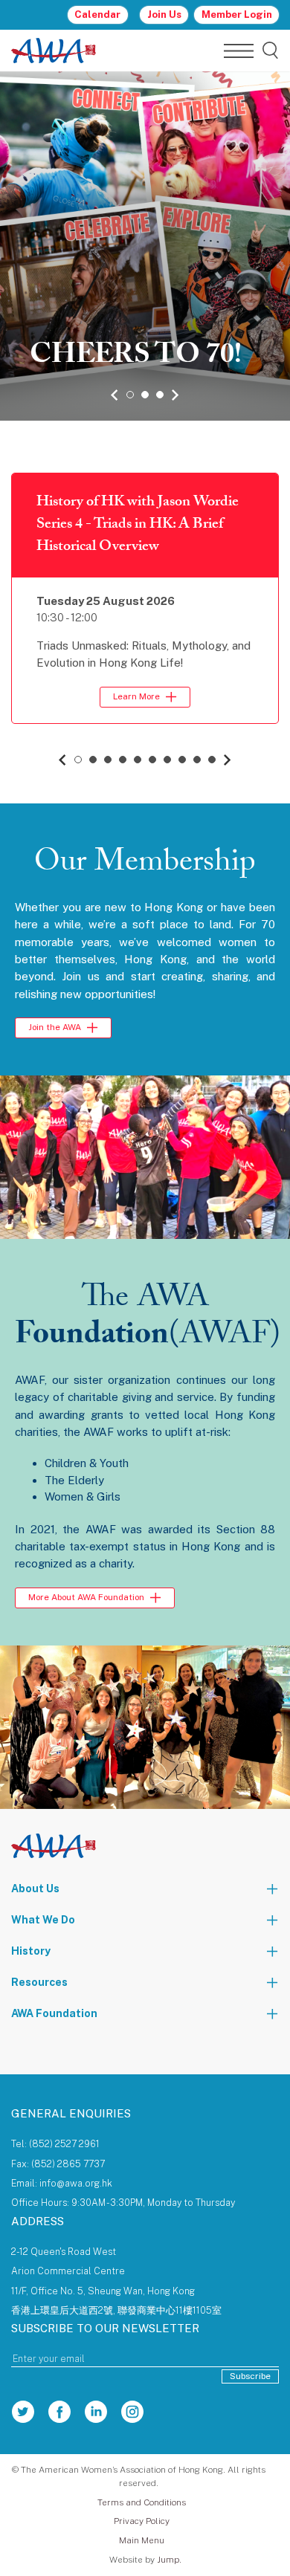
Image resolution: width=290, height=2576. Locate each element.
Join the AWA (55, 1027)
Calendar (97, 14)
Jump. (169, 2560)
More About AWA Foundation (86, 1597)
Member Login (237, 14)
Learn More (136, 696)
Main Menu (142, 2540)
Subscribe (250, 2376)
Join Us (164, 14)
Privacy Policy (142, 2521)
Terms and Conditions (142, 2502)
